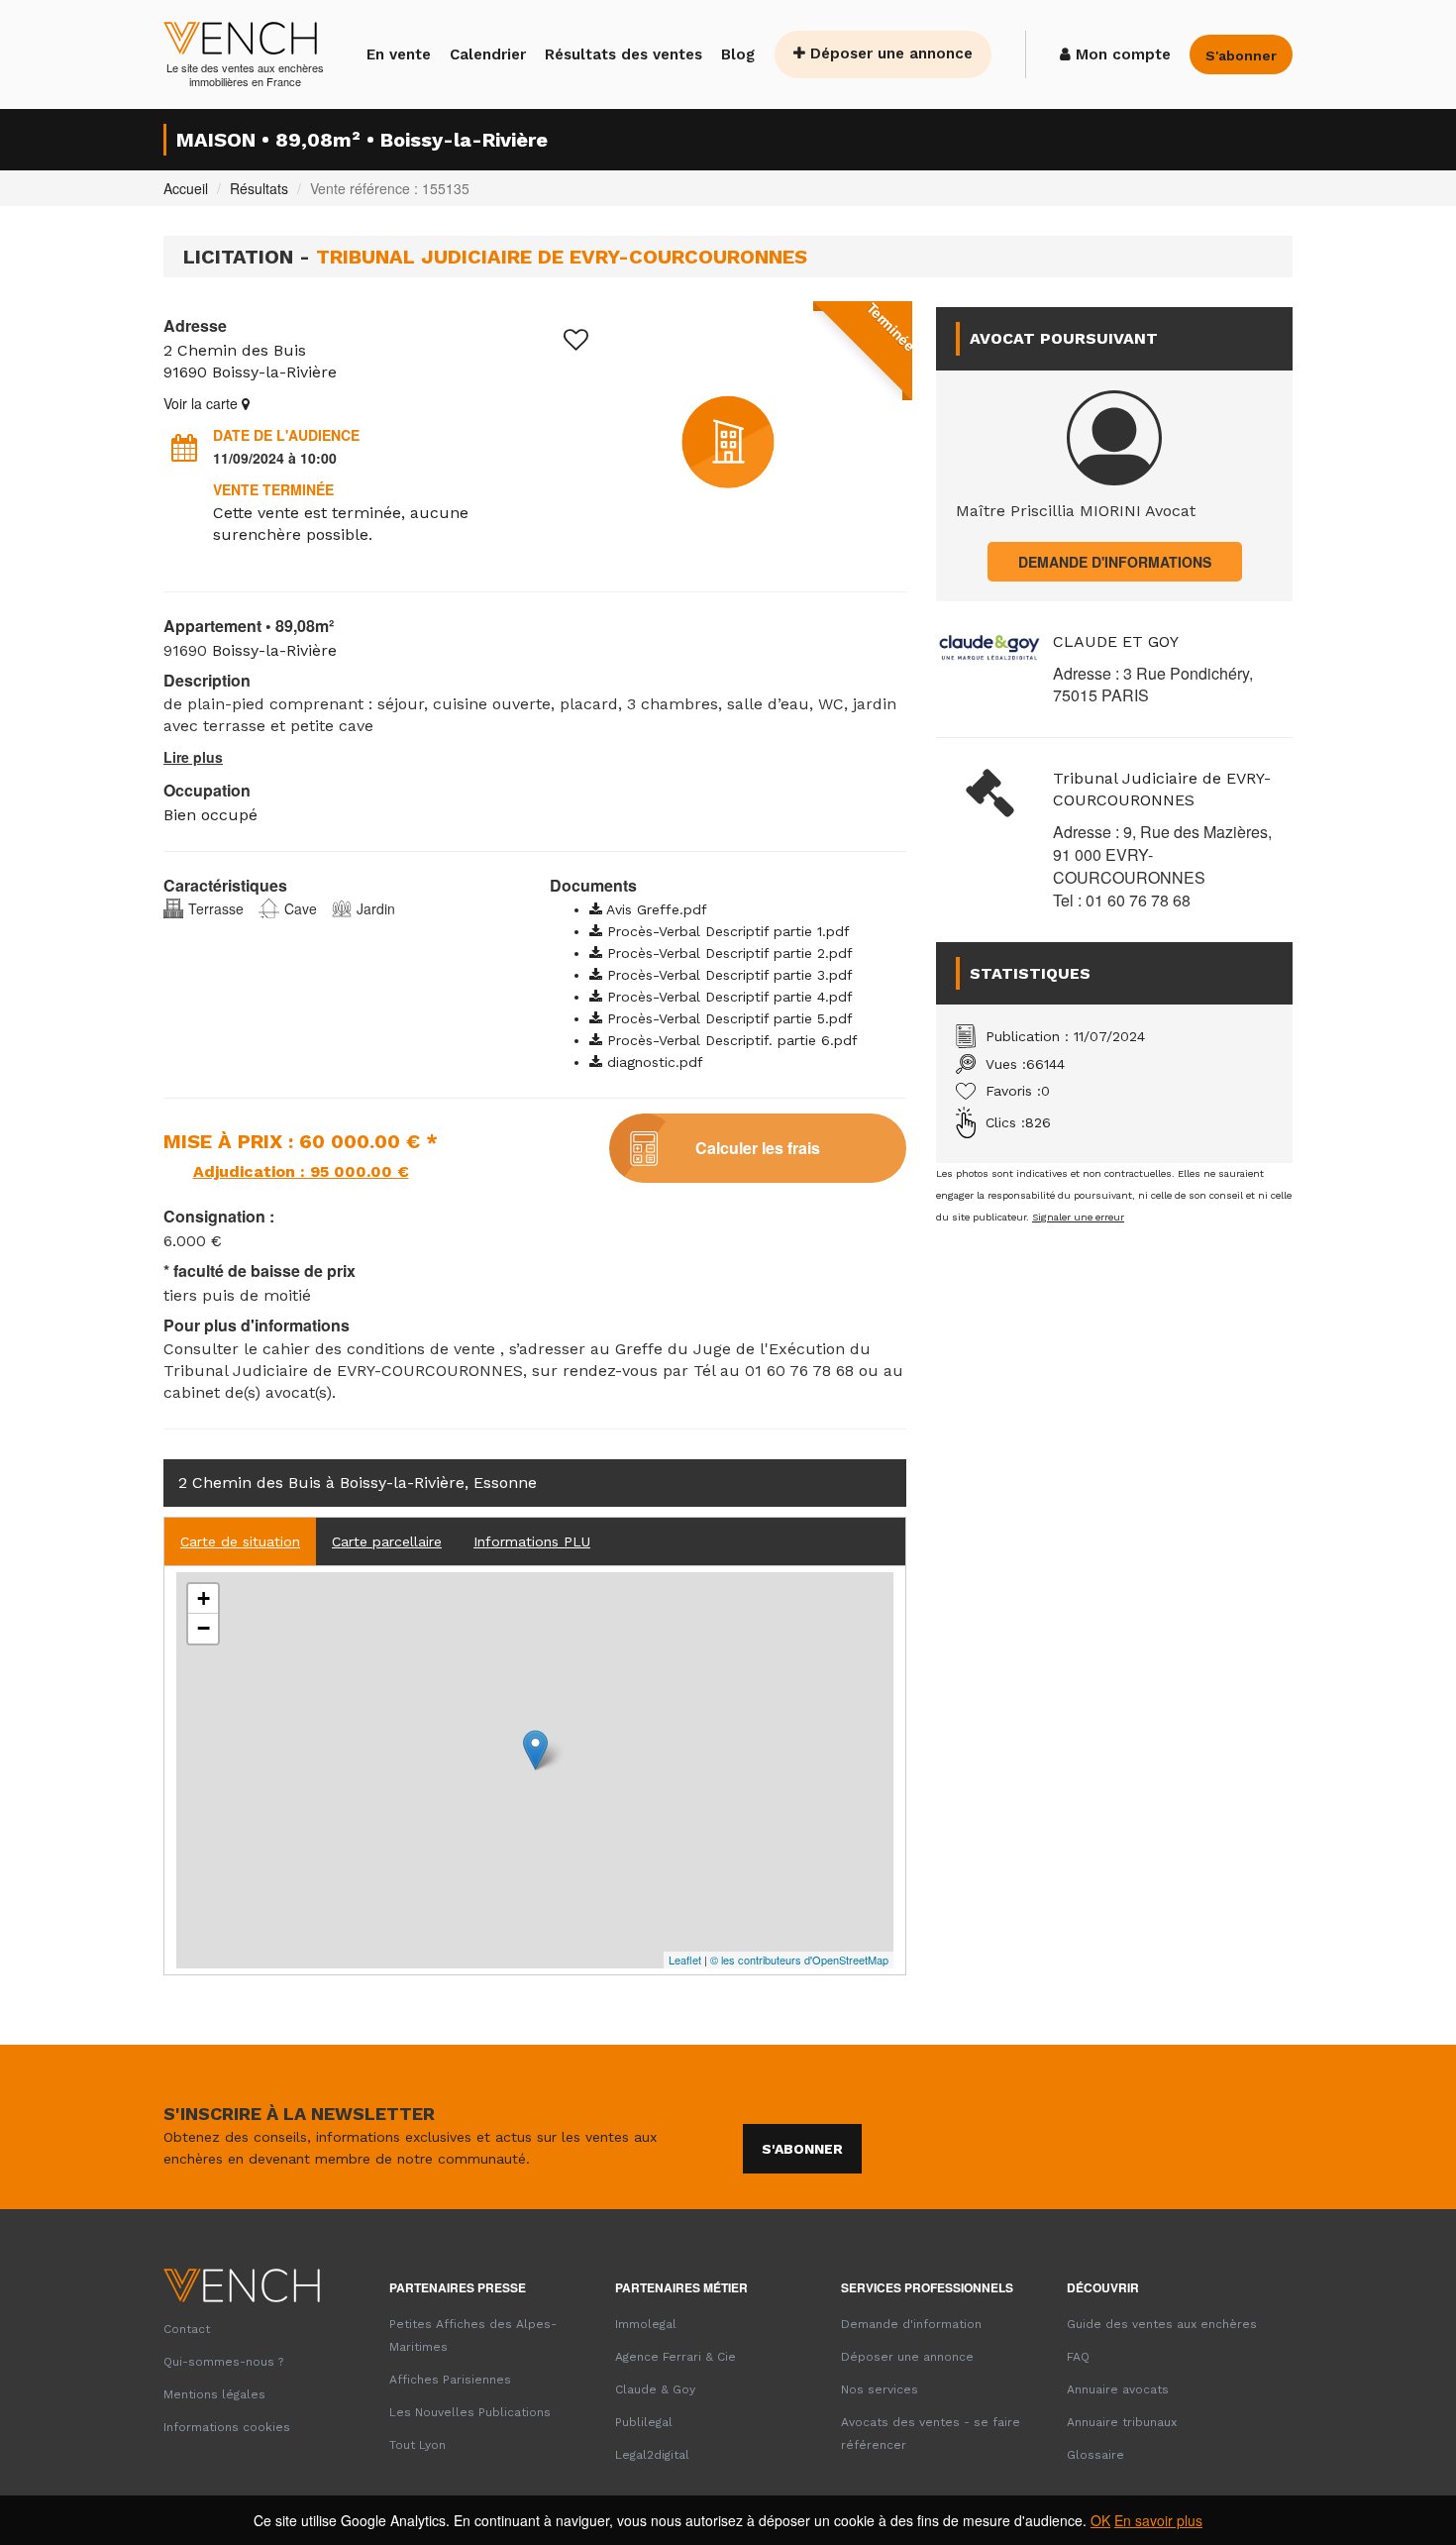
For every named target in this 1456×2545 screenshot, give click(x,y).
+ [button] (204, 1598)
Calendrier (488, 54)
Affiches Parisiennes (450, 2380)
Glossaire (1095, 2455)
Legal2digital (652, 2455)
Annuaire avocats (1118, 2389)
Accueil (186, 188)
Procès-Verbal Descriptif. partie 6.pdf (730, 1040)
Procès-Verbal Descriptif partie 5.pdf (728, 1018)
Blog (738, 54)
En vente (399, 54)
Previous (570, 442)
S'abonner (802, 2149)
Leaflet (685, 1960)
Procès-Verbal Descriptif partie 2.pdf (728, 953)
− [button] (204, 1628)
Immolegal (646, 2324)
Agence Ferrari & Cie (676, 2357)
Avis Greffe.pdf (655, 909)
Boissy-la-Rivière (274, 372)
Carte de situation (240, 1541)
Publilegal (644, 2422)
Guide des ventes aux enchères (1162, 2324)
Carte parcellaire (387, 1541)
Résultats (259, 188)
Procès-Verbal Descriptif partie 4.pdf (728, 997)
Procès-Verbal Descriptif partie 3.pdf (728, 975)
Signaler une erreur (1078, 1217)
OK (1100, 2520)
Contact (187, 2329)
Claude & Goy (655, 2389)
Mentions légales (214, 2394)
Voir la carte (203, 403)
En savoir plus (1158, 2520)
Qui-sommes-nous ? (223, 2362)
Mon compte (1121, 54)
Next (886, 442)
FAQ (1078, 2357)
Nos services (880, 2389)
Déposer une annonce (889, 53)
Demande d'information (911, 2324)
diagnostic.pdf (653, 1062)
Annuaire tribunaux (1122, 2422)
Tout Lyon (417, 2445)
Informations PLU (532, 1541)
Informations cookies (227, 2427)
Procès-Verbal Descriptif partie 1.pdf (726, 931)
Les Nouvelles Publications (470, 2412)
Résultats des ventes (624, 54)
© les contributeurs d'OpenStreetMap (799, 1960)
